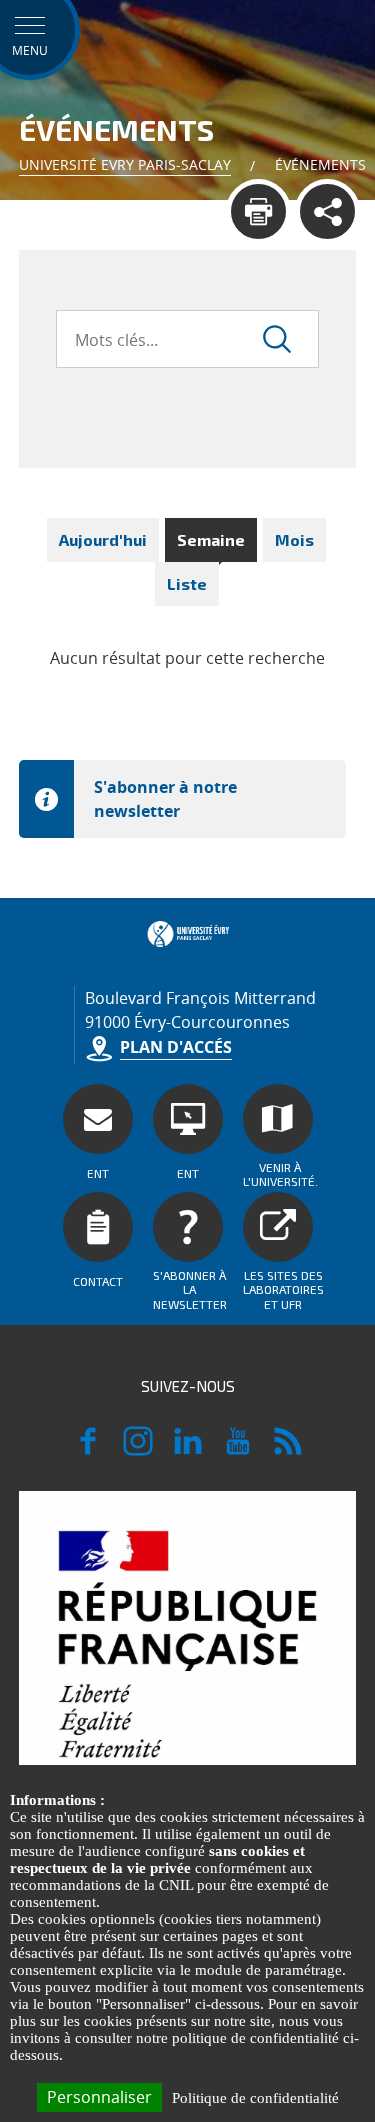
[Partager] (327, 211)
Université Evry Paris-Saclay (125, 164)
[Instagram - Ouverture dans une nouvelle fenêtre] (138, 1450)
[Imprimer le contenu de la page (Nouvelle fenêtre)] (258, 211)
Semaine (211, 539)
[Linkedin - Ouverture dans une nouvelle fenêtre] (188, 1450)
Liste (187, 583)
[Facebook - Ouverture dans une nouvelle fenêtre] (88, 1450)
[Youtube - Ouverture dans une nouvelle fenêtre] (238, 1450)
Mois (294, 539)
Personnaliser (99, 2097)
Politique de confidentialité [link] (255, 2098)
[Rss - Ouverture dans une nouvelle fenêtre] (288, 1450)
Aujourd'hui (103, 539)
